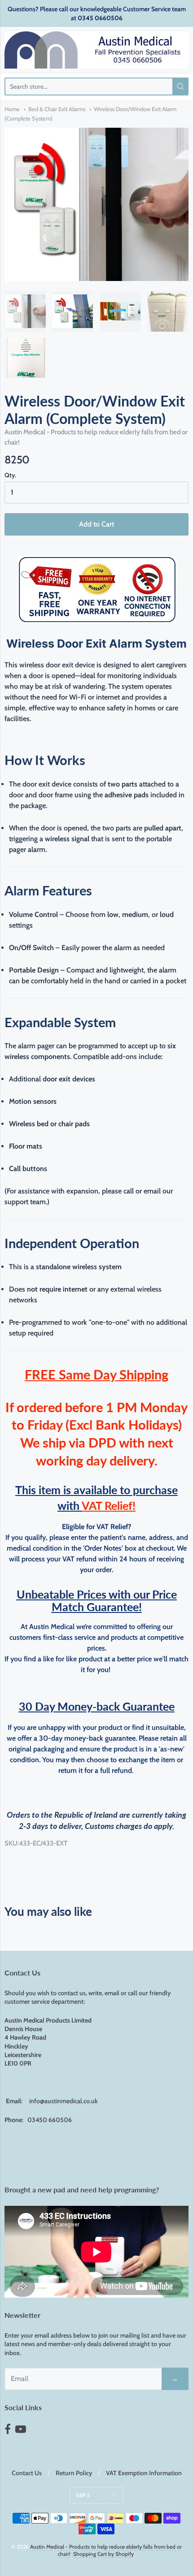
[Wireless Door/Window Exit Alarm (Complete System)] (26, 311)
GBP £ (83, 2495)
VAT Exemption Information (144, 2473)
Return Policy (74, 2473)
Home (12, 109)
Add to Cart (96, 524)
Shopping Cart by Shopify (103, 2554)
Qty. (10, 475)
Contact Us (27, 2473)
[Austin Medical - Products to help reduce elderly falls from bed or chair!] (96, 50)
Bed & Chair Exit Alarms (57, 109)
